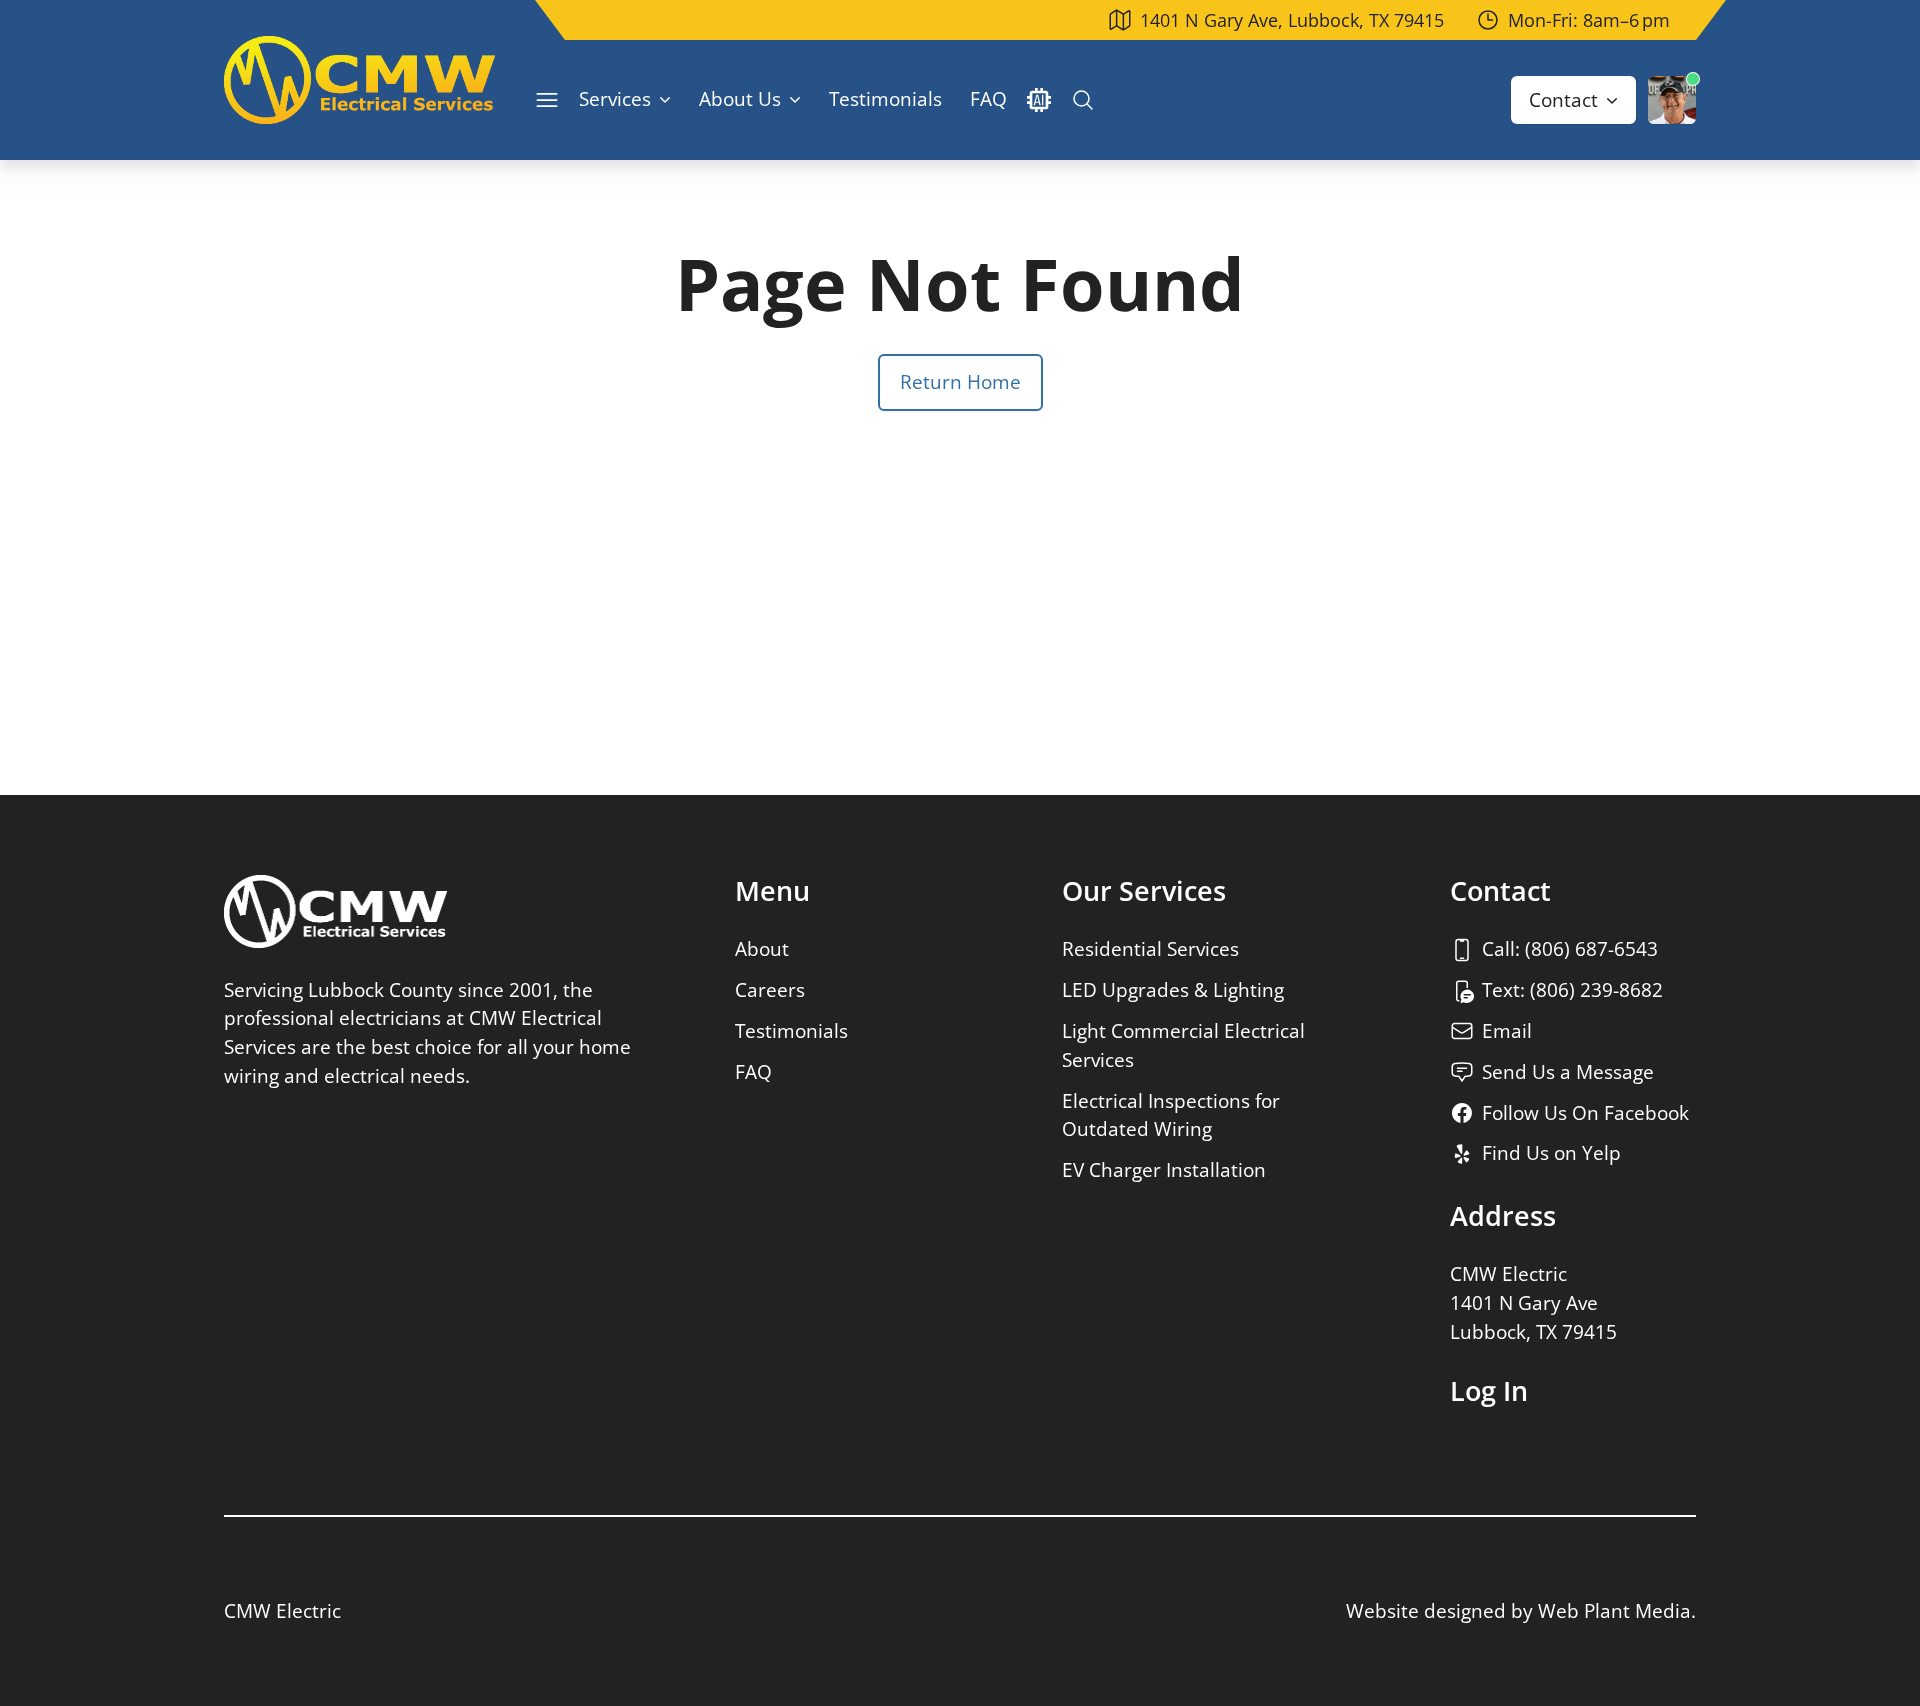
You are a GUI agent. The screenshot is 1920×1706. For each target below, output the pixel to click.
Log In (1489, 1391)
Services (615, 98)
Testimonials (885, 98)
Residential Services (1150, 948)
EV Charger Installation (1164, 1169)
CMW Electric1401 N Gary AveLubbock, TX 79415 (1533, 1302)
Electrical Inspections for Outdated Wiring (1171, 1115)
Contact (1563, 99)
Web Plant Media (1614, 1610)
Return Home (960, 381)
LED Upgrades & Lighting (1173, 989)
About (762, 948)
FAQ (988, 98)
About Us (740, 98)
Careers (770, 989)
